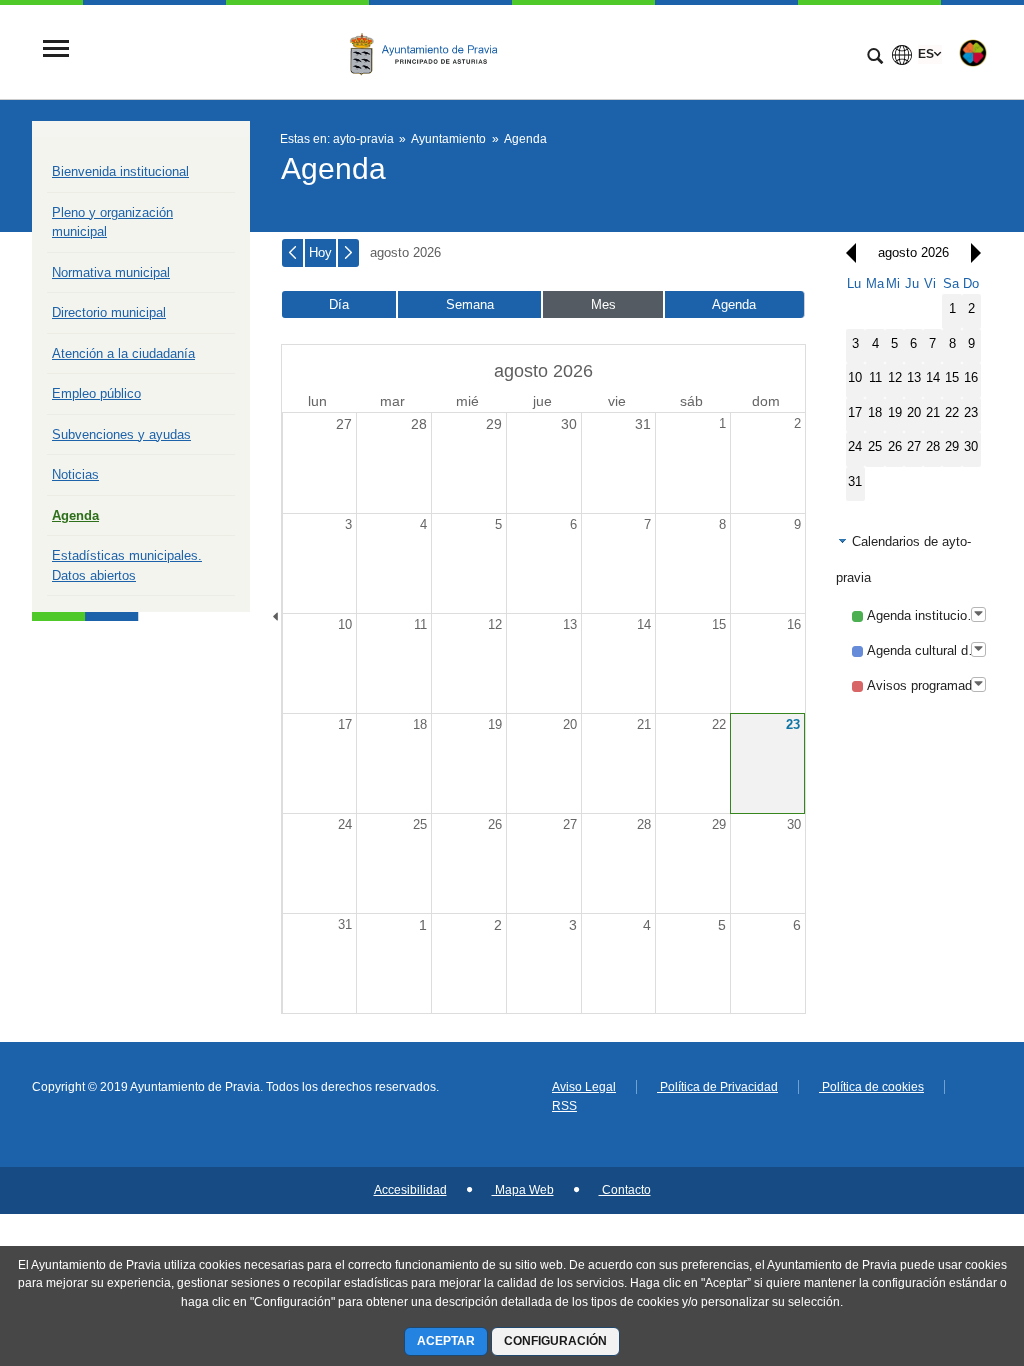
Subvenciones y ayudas (121, 434)
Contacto (625, 1190)
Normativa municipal (111, 272)
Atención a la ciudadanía (123, 353)
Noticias (75, 474)
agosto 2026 (405, 252)
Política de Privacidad (717, 1087)
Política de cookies (871, 1087)
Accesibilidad (410, 1190)
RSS (564, 1106)
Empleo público (96, 393)
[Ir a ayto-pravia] (429, 51)
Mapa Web (523, 1190)
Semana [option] (470, 304)
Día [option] (339, 304)
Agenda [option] (734, 304)
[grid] (913, 387)
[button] (846, 253)
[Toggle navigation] (56, 50)
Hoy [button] (320, 252)
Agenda (75, 515)
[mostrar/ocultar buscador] (875, 58)
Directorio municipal (109, 312)
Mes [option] (603, 304)
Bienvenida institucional (120, 171)
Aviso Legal (584, 1087)
